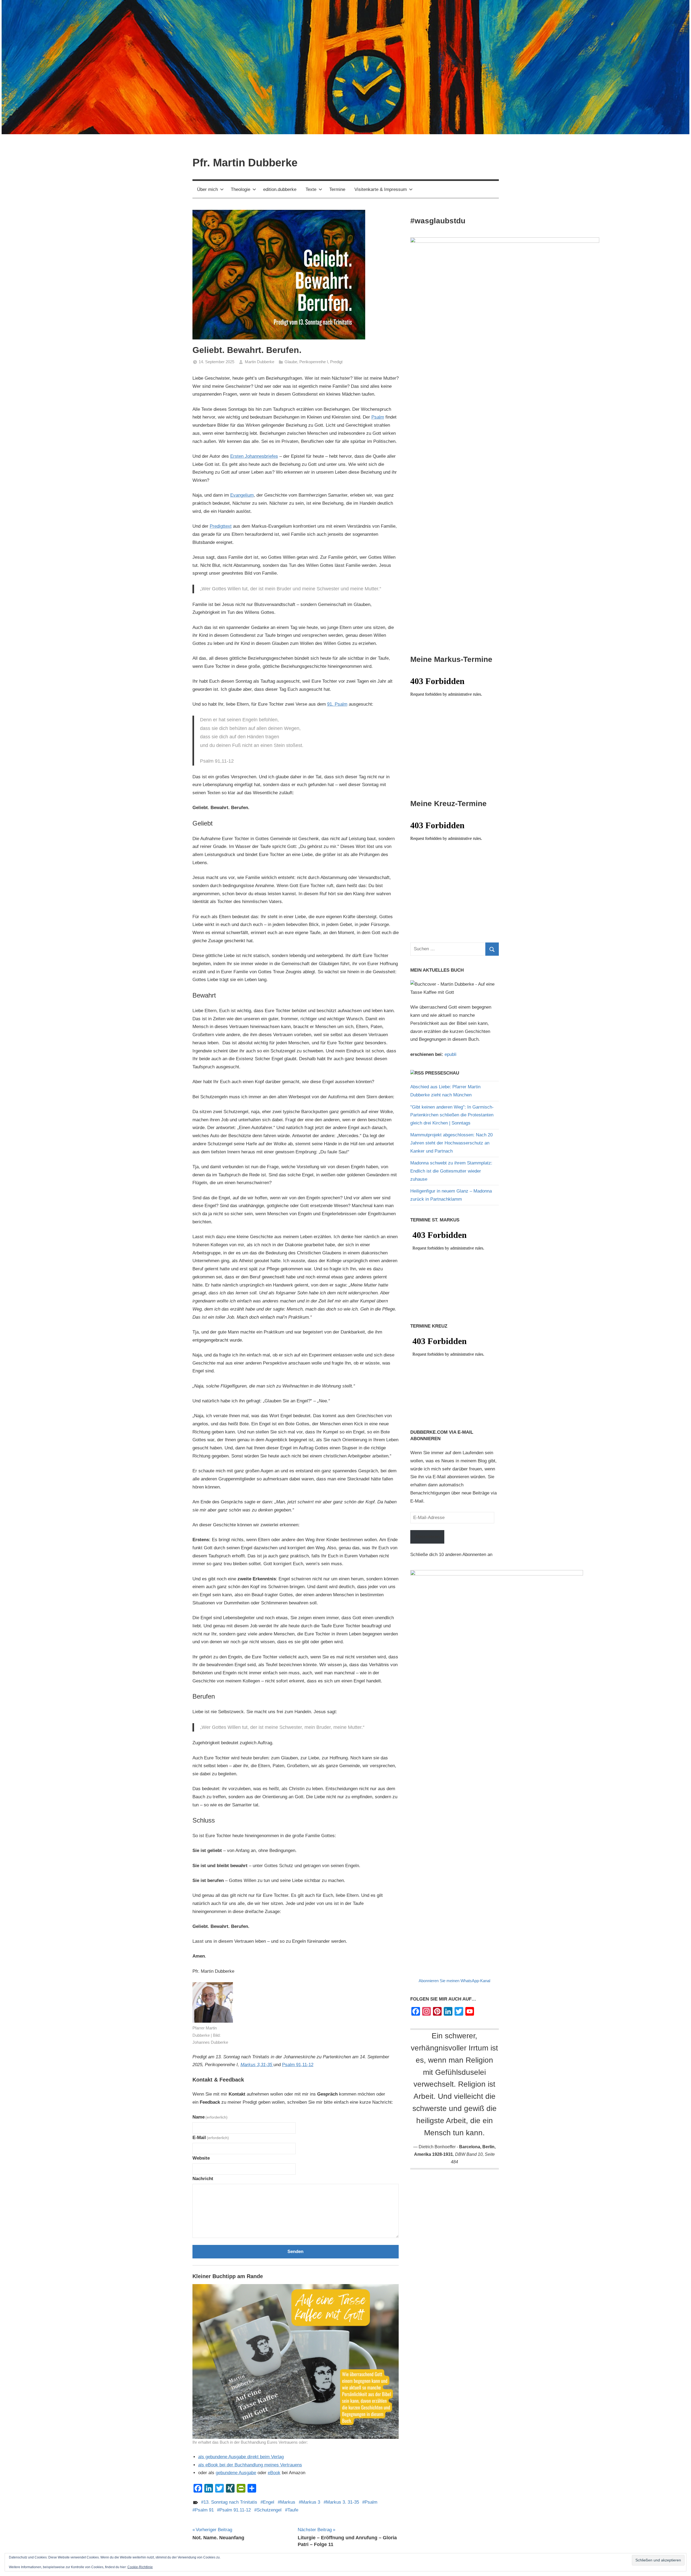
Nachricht (203, 2179)
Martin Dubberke (260, 362)
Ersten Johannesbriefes (254, 456)
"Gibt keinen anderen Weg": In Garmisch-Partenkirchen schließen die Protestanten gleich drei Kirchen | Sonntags (452, 1115)
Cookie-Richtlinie (140, 2567)
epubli (450, 1054)
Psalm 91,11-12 (298, 2065)
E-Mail (211, 2138)
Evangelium (242, 495)
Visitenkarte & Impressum (381, 189)
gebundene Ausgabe (236, 2473)
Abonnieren (427, 1537)
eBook (274, 2473)
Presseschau (442, 1073)
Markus (288, 2502)
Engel (269, 2502)
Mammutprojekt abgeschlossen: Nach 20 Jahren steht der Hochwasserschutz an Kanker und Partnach (451, 1143)
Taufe (293, 2510)
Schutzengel (269, 2510)
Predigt (336, 362)
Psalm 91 (204, 2510)
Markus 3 (311, 2502)
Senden (295, 2252)
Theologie (241, 189)
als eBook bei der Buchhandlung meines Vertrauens (250, 2465)
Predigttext (221, 526)
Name (210, 2117)
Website (201, 2158)
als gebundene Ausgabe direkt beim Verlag (241, 2457)
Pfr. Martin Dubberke (245, 163)
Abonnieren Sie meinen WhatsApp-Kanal (454, 1981)
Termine (337, 189)
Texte (311, 189)
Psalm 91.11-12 (235, 2510)
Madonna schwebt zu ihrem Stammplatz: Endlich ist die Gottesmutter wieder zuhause (451, 1171)
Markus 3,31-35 (257, 2065)
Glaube (291, 362)
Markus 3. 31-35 (343, 2502)
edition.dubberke (280, 189)
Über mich (207, 189)
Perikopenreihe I (314, 362)
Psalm (378, 417)
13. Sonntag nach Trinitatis (230, 2502)
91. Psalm (337, 704)
